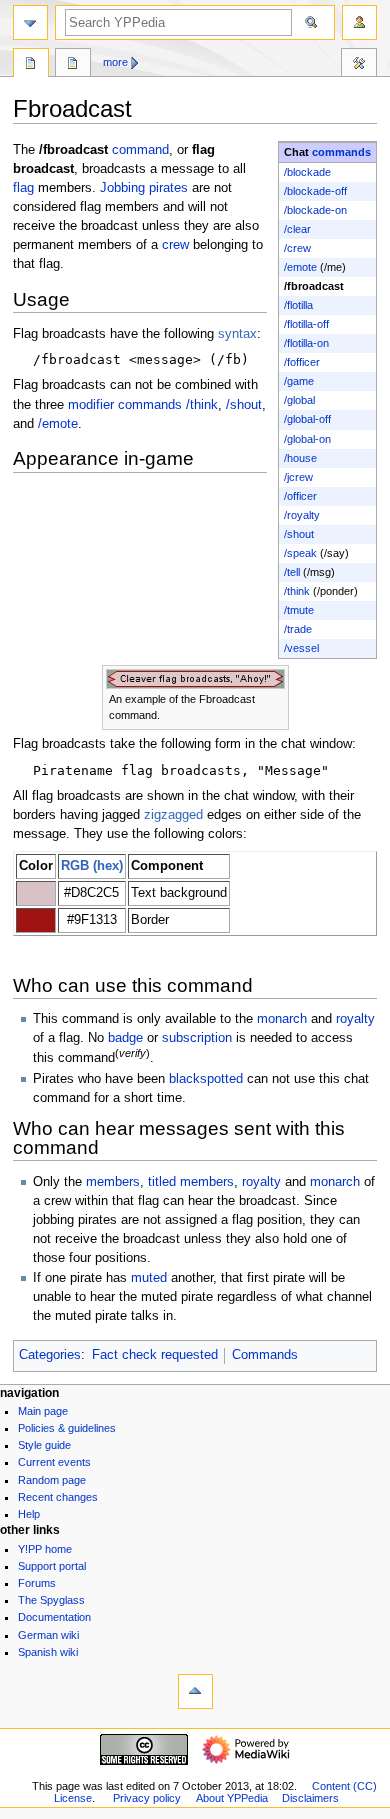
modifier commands (125, 405)
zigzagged (173, 815)
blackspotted (206, 1079)
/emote (300, 267)
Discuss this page (73, 65)
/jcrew (298, 477)
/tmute (299, 610)
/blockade (307, 172)
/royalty (302, 515)
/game (299, 381)
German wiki (48, 1635)
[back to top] (195, 1691)
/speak (300, 553)
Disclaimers (310, 1798)
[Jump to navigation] (30, 22)
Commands (265, 1355)
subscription (197, 1038)
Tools (359, 65)
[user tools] (359, 22)
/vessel (301, 648)
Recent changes (58, 1497)
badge (125, 1038)
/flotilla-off (306, 324)
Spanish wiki (48, 1652)
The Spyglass (51, 1600)
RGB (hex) (92, 866)
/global (299, 400)
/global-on (307, 439)
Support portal (52, 1566)
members (113, 1182)
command (140, 150)
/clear (297, 229)
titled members (191, 1182)
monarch (282, 1019)
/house (300, 458)
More (115, 62)
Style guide (44, 1445)
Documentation (54, 1617)
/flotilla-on (306, 343)
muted (149, 1278)
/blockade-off (315, 191)
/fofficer (302, 362)
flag (23, 188)
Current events (54, 1462)
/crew (297, 248)
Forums (37, 1583)
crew (175, 245)
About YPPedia (232, 1798)
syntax (237, 334)
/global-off (307, 419)
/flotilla (298, 305)
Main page (43, 1411)
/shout (299, 534)
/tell (292, 572)
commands (341, 152)
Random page (52, 1480)
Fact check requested (155, 1355)
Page (31, 65)
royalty (355, 1019)
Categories (50, 1355)
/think (297, 591)
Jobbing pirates (144, 188)
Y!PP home (45, 1549)
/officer (300, 496)
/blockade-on (315, 210)
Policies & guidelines (67, 1428)
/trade (298, 629)
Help (29, 1514)
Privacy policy (147, 1798)
